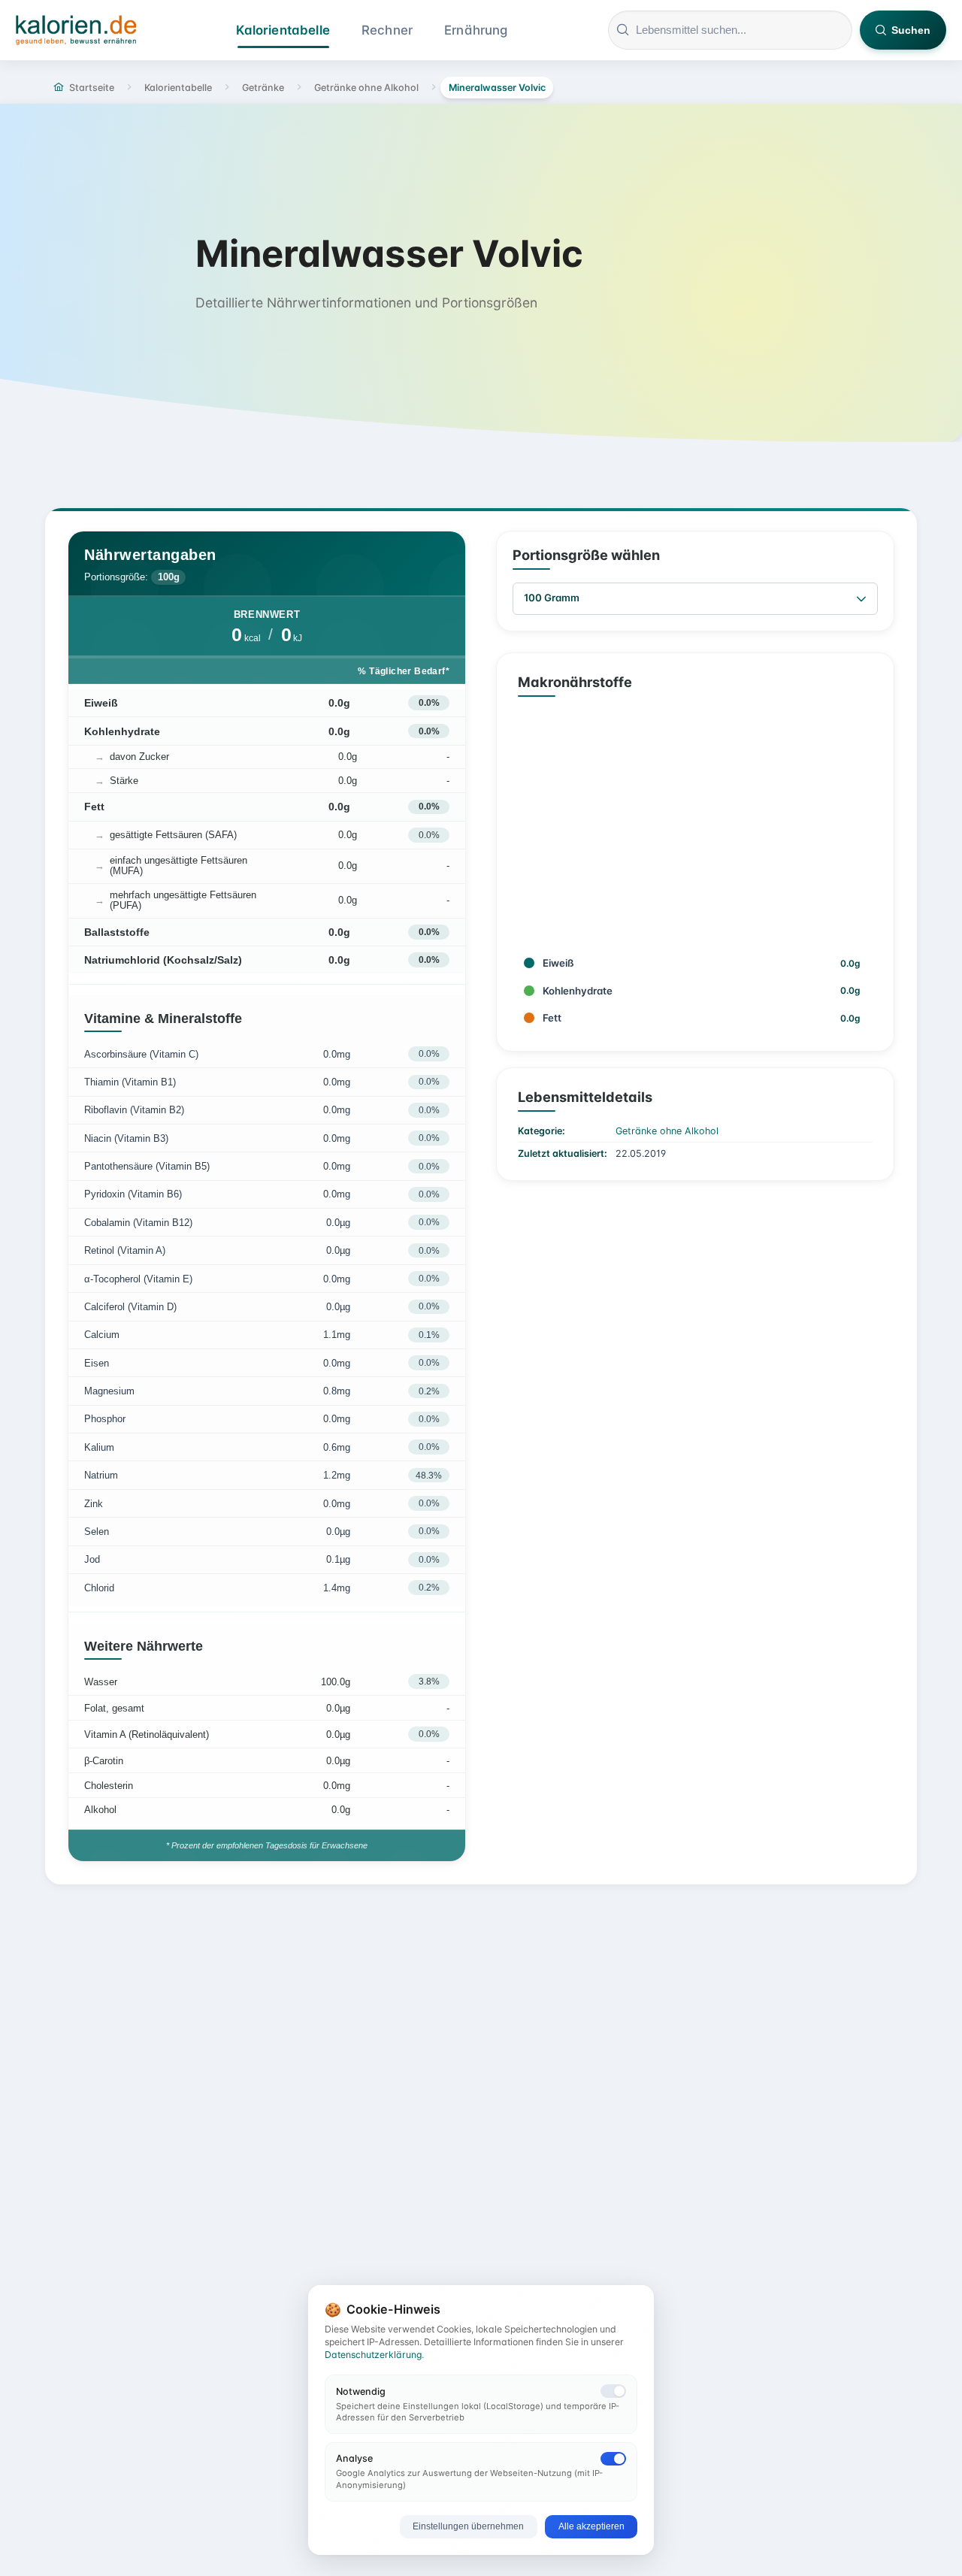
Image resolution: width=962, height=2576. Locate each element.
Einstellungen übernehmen (468, 2526)
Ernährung (476, 30)
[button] (861, 599)
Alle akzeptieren (591, 2526)
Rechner (387, 30)
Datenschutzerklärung (373, 2355)
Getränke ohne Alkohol (667, 1131)
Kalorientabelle (283, 30)
